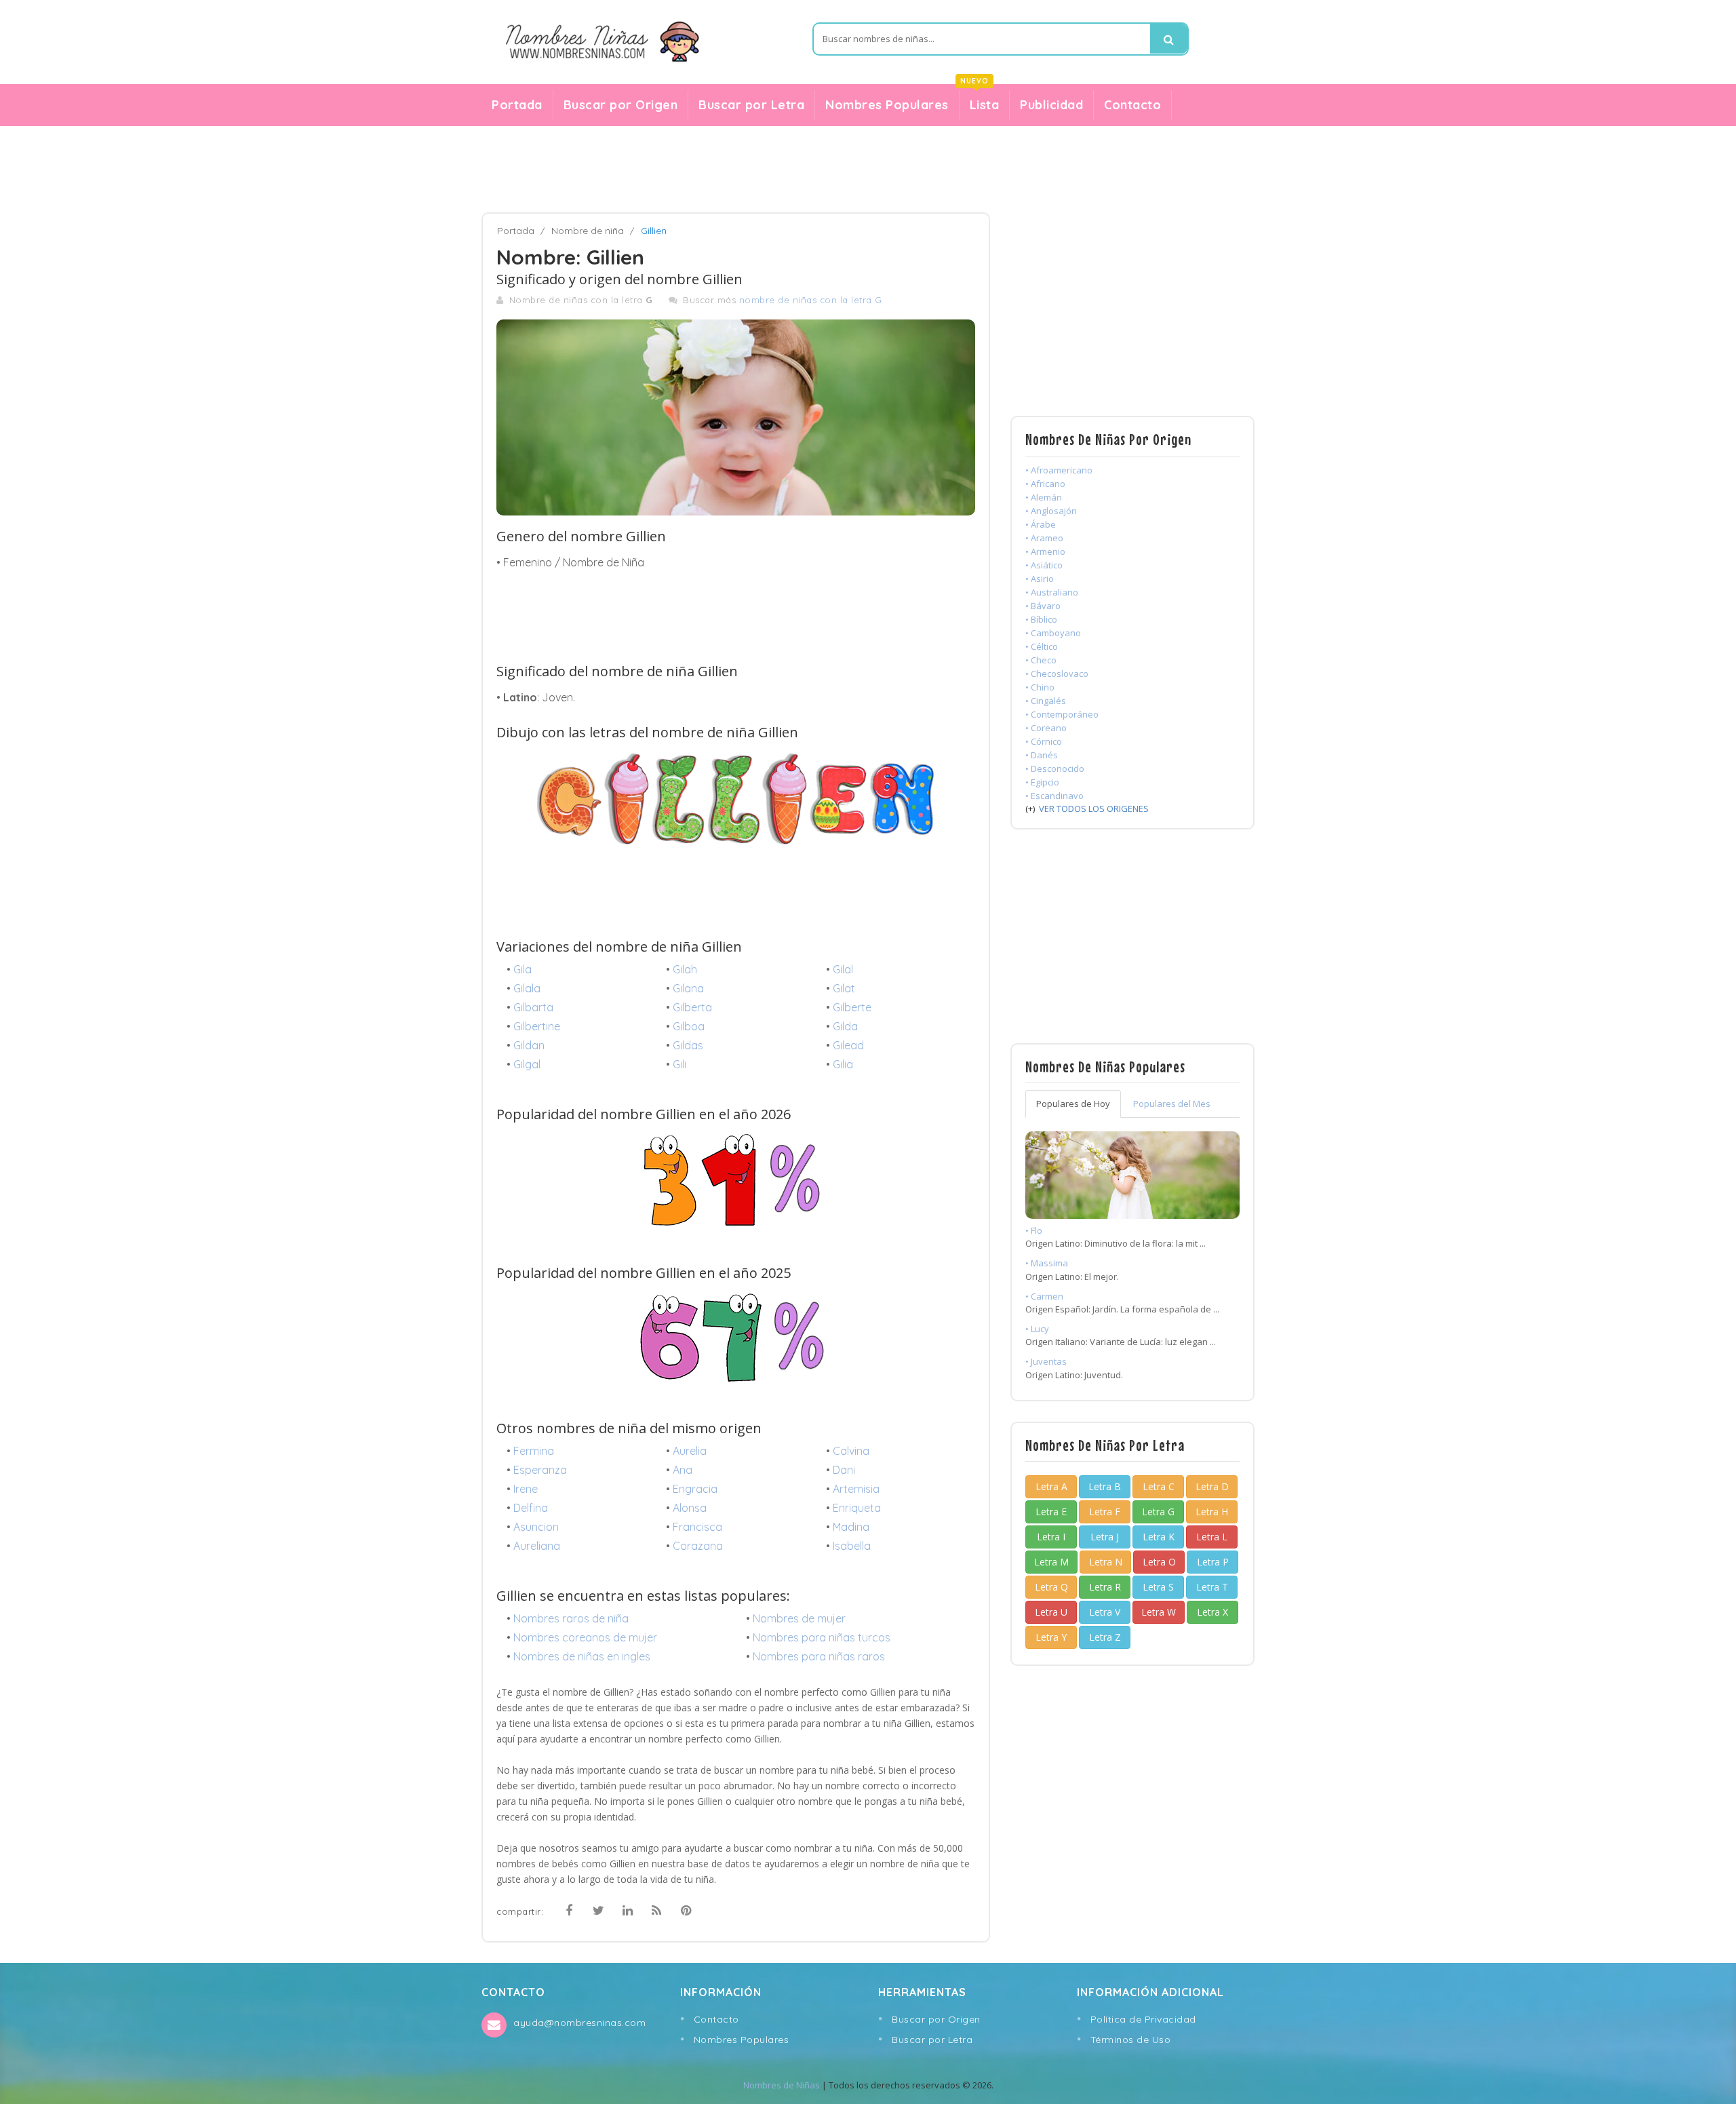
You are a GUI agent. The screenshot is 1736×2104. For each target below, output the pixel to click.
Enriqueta (857, 1508)
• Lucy (1037, 1329)
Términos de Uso (1131, 2040)
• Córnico (1044, 741)
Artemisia (856, 1489)
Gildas (688, 1045)
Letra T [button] (1212, 1587)
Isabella (852, 1546)
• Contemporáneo (1062, 714)
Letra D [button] (1212, 1486)
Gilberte (852, 1007)
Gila (522, 969)
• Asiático (1044, 565)
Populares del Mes (1172, 1104)
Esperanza (540, 1470)
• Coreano (1046, 728)
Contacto (1132, 105)
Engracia (695, 1489)
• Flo (1034, 1230)
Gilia (843, 1064)
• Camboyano (1053, 633)
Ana (683, 1470)
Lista (980, 101)
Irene (526, 1489)
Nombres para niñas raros (819, 1656)
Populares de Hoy (1073, 1104)
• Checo (1041, 660)
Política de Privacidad (1143, 2019)
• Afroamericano (1059, 470)
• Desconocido (1055, 768)
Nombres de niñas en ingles (582, 1656)
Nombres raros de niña (571, 1618)
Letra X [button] (1212, 1612)
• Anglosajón (1051, 511)
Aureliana (537, 1546)
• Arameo (1044, 538)
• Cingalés (1046, 701)
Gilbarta (533, 1007)
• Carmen (1044, 1296)
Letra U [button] (1051, 1612)
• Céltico (1042, 646)
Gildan (529, 1045)
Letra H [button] (1212, 1512)
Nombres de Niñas (782, 2085)
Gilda (845, 1026)
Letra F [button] (1105, 1512)
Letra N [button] (1106, 1562)
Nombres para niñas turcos (822, 1637)
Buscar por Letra (751, 105)
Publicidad (1051, 105)
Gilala (527, 988)
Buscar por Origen (621, 105)
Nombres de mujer (799, 1618)
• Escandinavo (1054, 796)
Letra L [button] (1212, 1537)
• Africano (1045, 484)
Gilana (688, 988)
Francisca (697, 1527)
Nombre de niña (588, 231)
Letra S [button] (1158, 1587)
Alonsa (690, 1508)
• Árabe (1041, 524)
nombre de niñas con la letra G (811, 300)
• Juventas (1046, 1361)
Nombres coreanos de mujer (585, 1637)
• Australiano (1052, 592)
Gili (679, 1064)
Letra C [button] (1159, 1486)
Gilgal (527, 1064)
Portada (517, 105)
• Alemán (1044, 497)
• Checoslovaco (1057, 674)
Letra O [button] (1159, 1562)
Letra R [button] (1105, 1587)
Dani (844, 1470)
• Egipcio (1042, 782)
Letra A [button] (1051, 1486)
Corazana (698, 1546)
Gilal (843, 969)
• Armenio (1045, 551)
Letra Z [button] (1105, 1637)
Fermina (534, 1451)
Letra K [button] (1159, 1537)
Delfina (531, 1508)
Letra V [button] (1105, 1612)
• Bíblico (1041, 619)
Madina (851, 1527)
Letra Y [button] (1051, 1637)
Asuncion (536, 1527)
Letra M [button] (1051, 1562)
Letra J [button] (1105, 1537)
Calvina (851, 1451)
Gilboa (689, 1026)
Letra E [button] (1051, 1512)
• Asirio (1040, 579)
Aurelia (690, 1451)
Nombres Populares (887, 105)
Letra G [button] (1158, 1512)
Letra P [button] (1213, 1562)
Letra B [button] (1105, 1486)
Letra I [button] (1051, 1537)
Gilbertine (537, 1026)
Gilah (685, 969)
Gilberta (692, 1007)
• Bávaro (1043, 606)
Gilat (844, 988)
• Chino (1040, 687)
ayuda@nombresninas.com (579, 2023)
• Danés (1042, 755)
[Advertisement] (868, 170)
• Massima (1047, 1263)
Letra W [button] (1159, 1612)
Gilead (848, 1045)
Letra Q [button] (1051, 1587)
